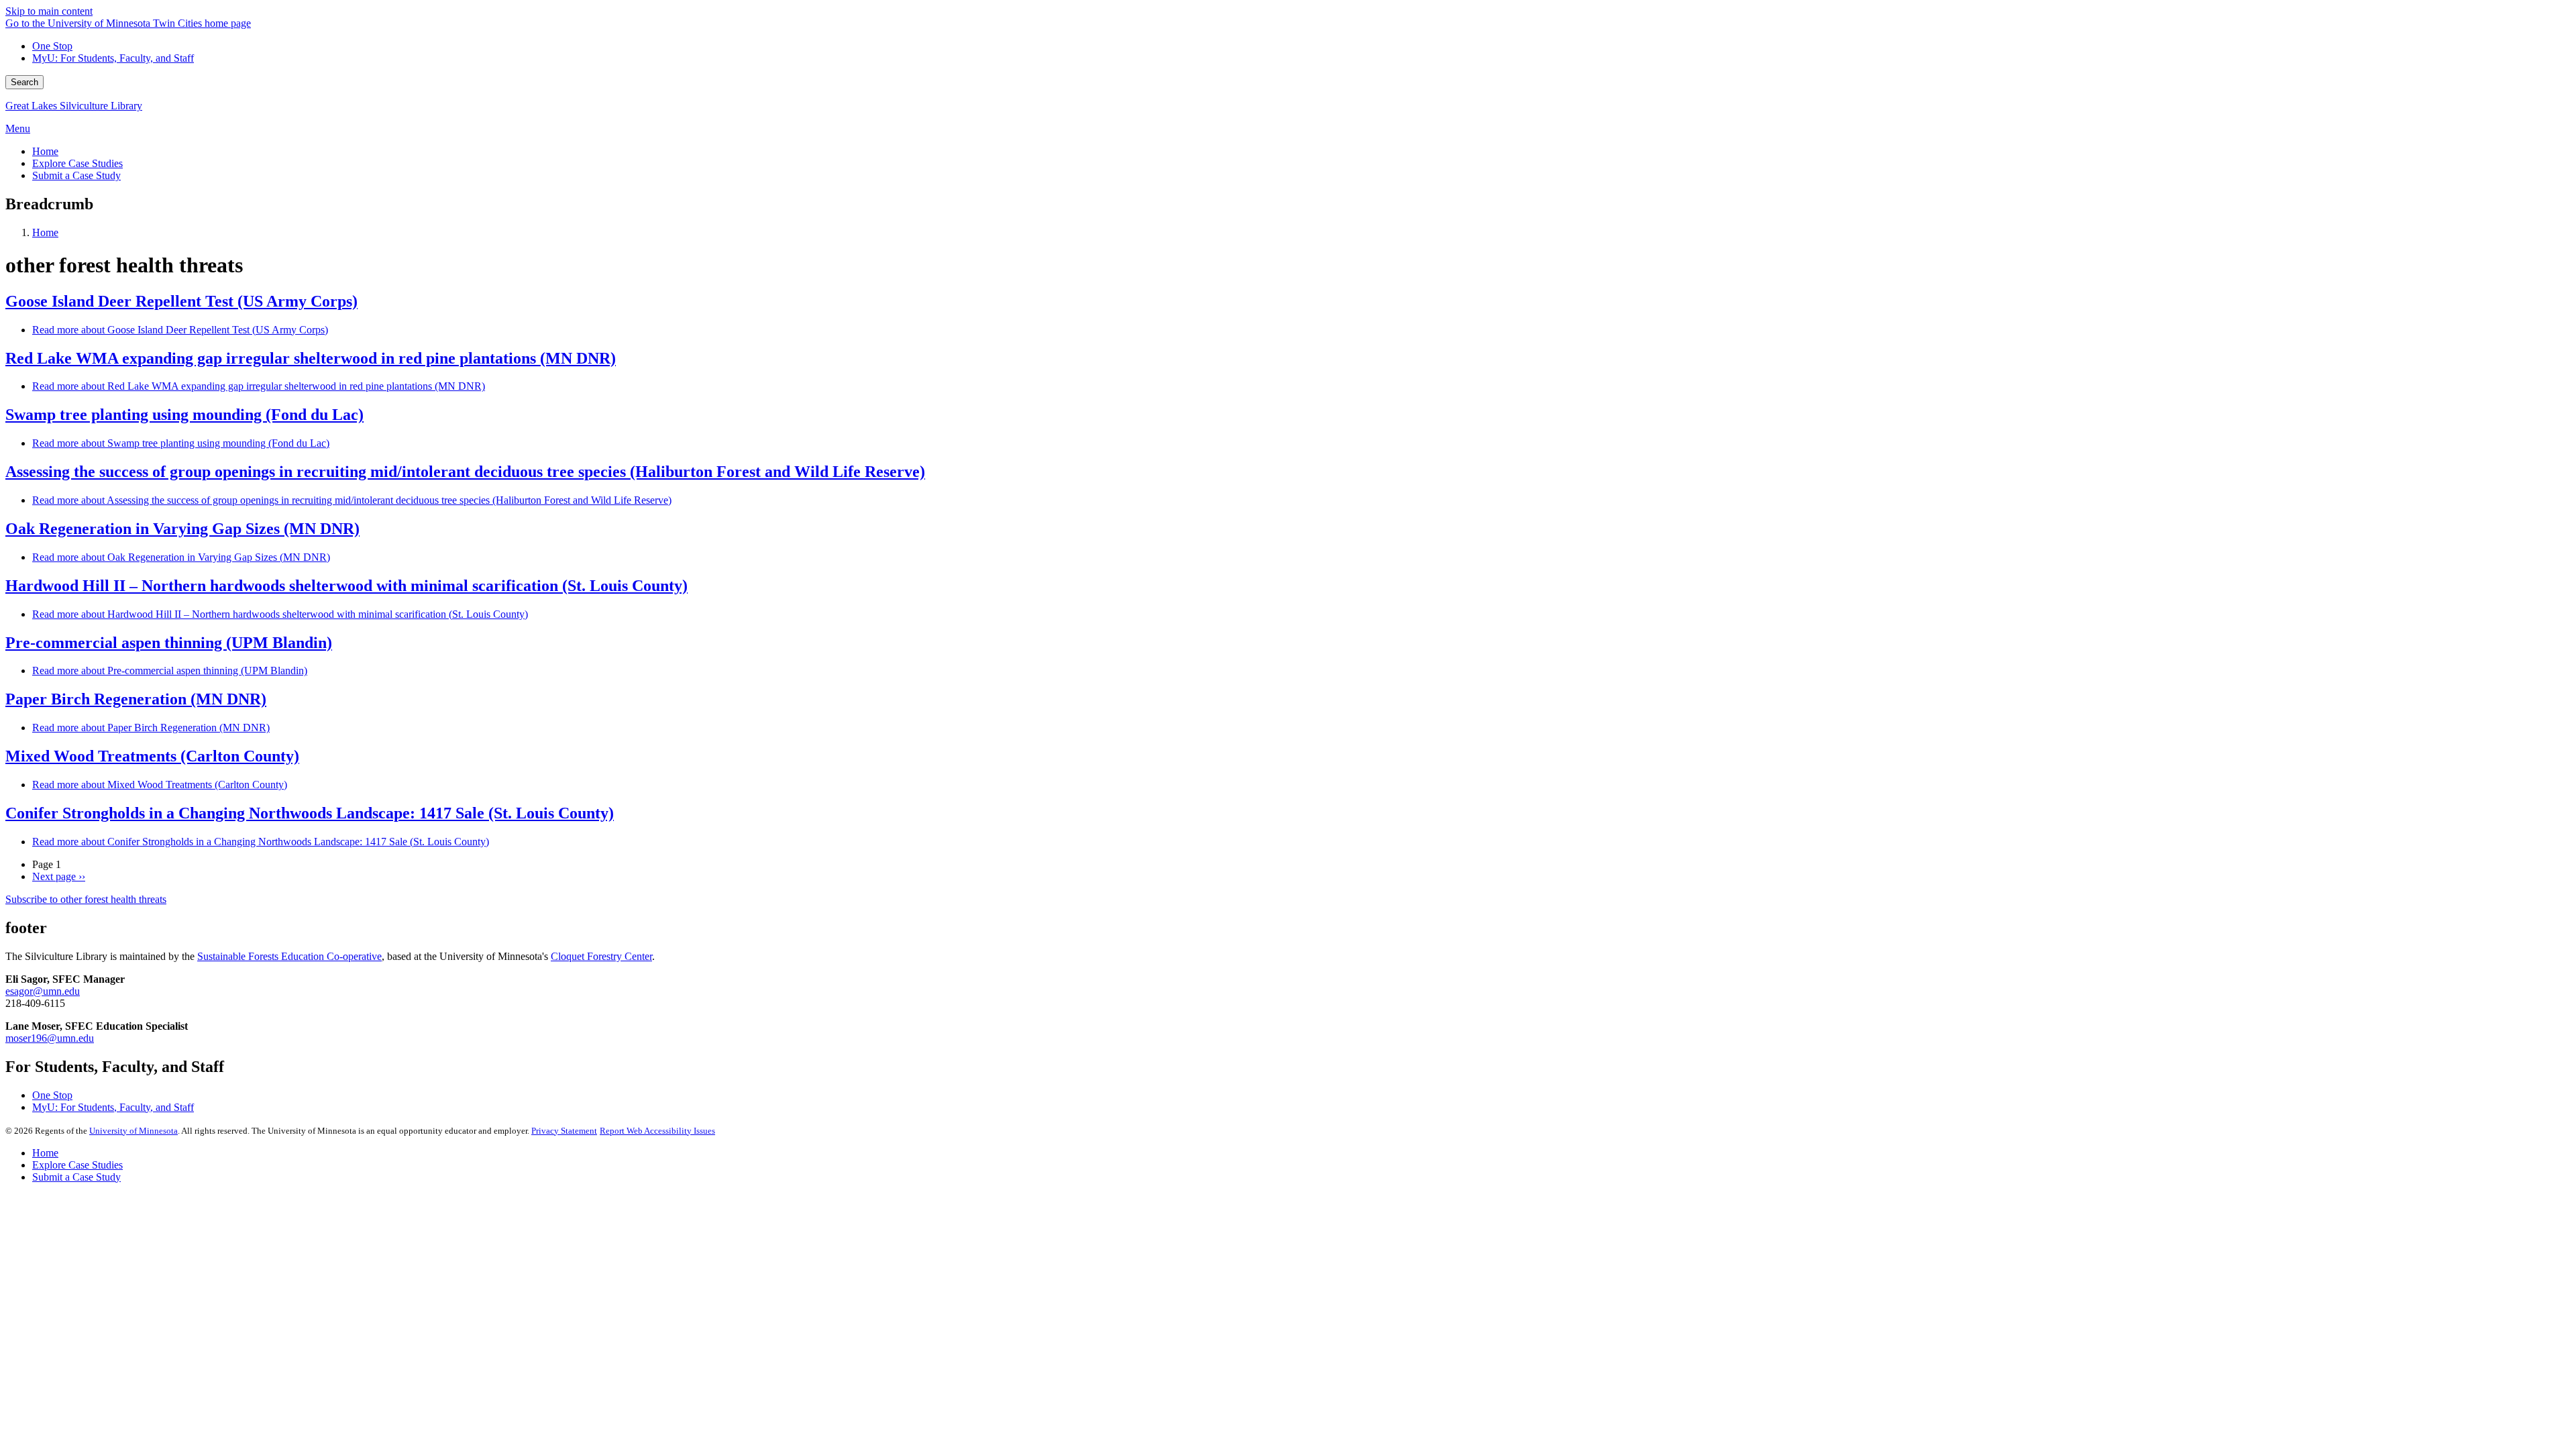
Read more (180, 330)
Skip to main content (49, 11)
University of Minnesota (133, 1131)
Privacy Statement (564, 1131)
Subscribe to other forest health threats (86, 899)
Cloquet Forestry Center (601, 956)
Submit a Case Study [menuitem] (76, 175)
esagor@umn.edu (43, 991)
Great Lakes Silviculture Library (74, 106)
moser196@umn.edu (50, 1038)
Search (24, 82)
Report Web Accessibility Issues (657, 1131)
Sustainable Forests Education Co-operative (289, 956)
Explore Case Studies (77, 1165)
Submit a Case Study (76, 1177)
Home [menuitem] (45, 151)
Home (45, 232)
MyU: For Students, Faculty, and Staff (113, 58)
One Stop (52, 46)
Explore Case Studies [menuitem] (77, 163)
